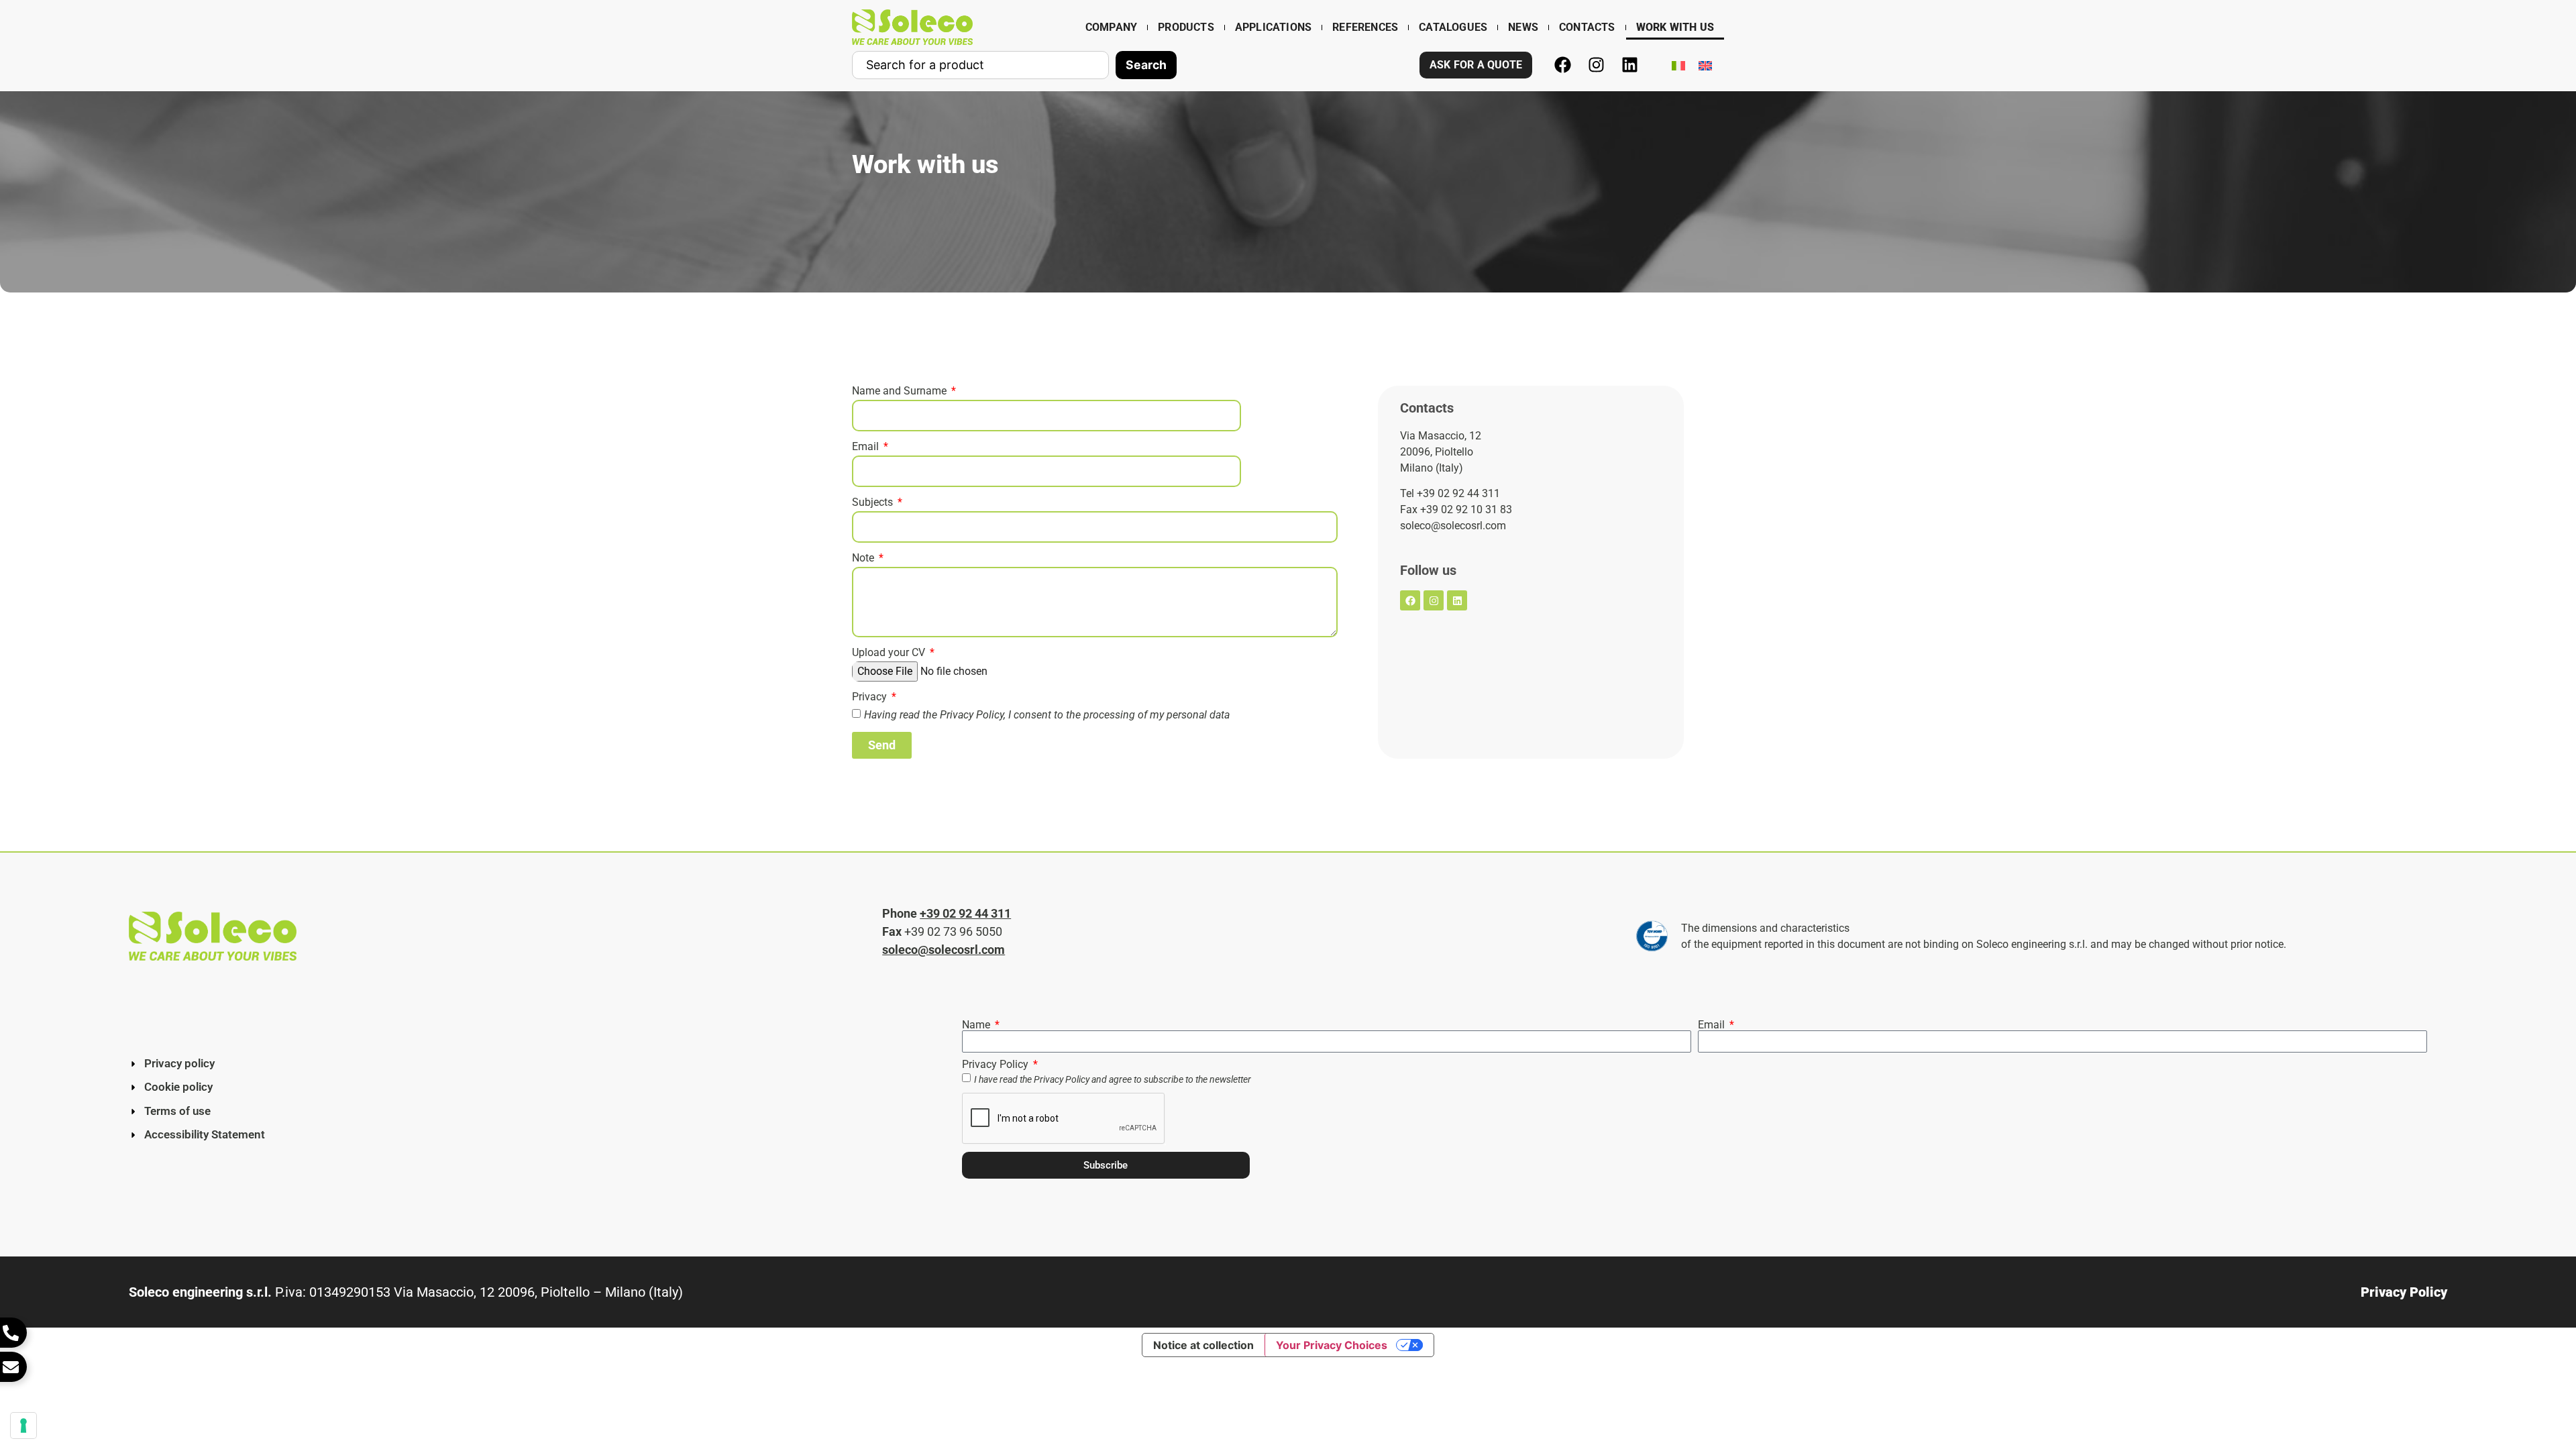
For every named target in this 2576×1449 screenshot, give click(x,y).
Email (867, 447)
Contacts (1587, 27)
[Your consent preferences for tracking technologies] (23, 1426)
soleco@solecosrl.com (944, 950)
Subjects (874, 503)
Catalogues (1453, 27)
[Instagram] (1434, 600)
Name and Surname (901, 391)
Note (864, 558)
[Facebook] (1410, 600)
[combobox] (980, 65)
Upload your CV (890, 653)
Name (977, 1025)
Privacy (871, 697)
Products (1186, 27)
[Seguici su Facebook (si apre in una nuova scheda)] (1562, 65)
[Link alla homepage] (912, 27)
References (1365, 27)
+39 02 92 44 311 (965, 913)
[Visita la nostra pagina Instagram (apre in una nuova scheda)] (1596, 65)
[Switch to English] (1705, 65)
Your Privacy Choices (1332, 1345)
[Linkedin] (1457, 600)
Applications (1273, 27)
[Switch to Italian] (1678, 65)
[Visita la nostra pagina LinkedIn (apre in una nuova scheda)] (1629, 65)
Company (1111, 27)
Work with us (1675, 27)
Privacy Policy (972, 715)
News (1523, 27)
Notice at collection (1203, 1345)
